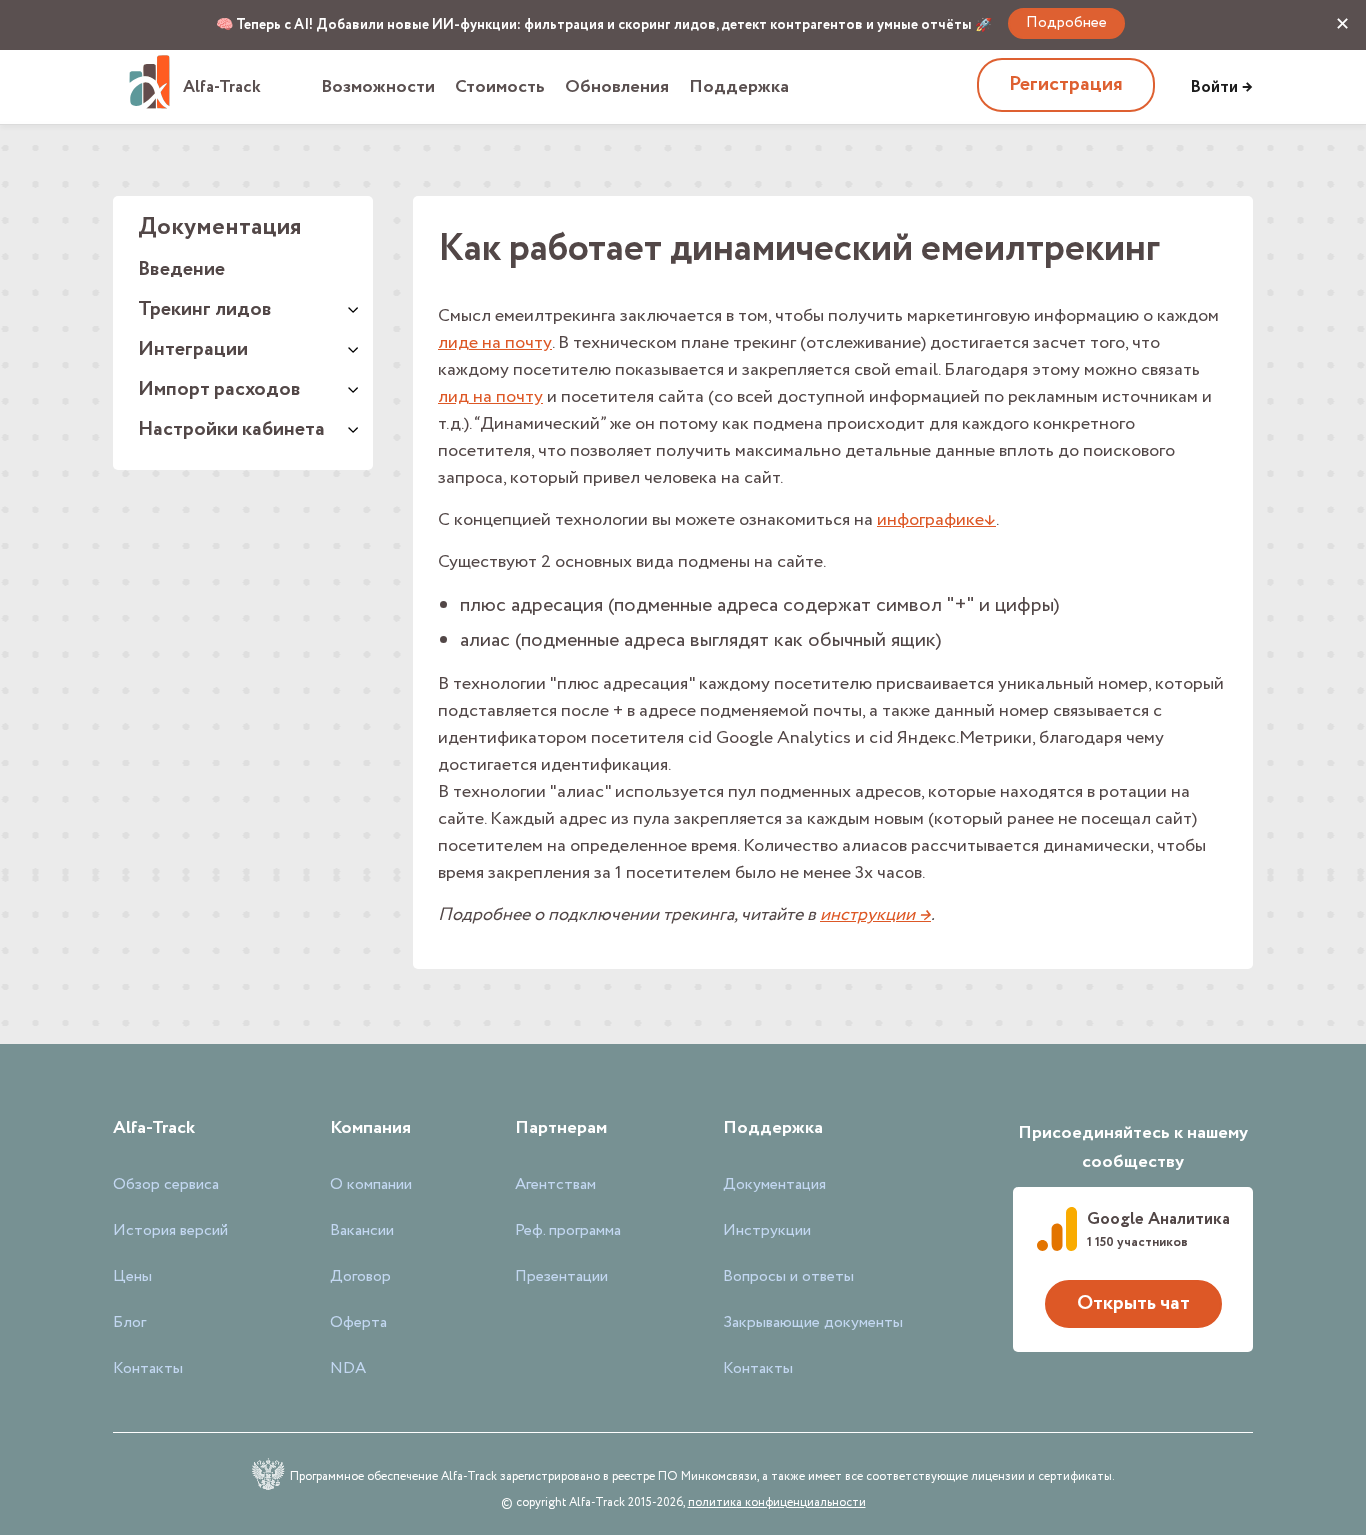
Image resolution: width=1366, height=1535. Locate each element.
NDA (348, 1369)
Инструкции (767, 1231)
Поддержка (739, 87)
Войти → (1221, 87)
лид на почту (490, 397)
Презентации (561, 1277)
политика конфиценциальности (777, 1503)
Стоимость (500, 87)
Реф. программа (568, 1231)
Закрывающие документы (813, 1323)
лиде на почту (495, 343)
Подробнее (1066, 23)
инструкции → (875, 915)
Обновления (617, 87)
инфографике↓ (936, 520)
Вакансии (362, 1231)
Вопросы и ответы (788, 1277)
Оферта (358, 1323)
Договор (360, 1277)
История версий (170, 1231)
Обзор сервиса (166, 1185)
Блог (129, 1323)
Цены (132, 1277)
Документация (774, 1185)
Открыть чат (1133, 1303)
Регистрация (1066, 84)
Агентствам (555, 1185)
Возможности (378, 87)
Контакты (148, 1369)
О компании (371, 1185)
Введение (181, 270)
